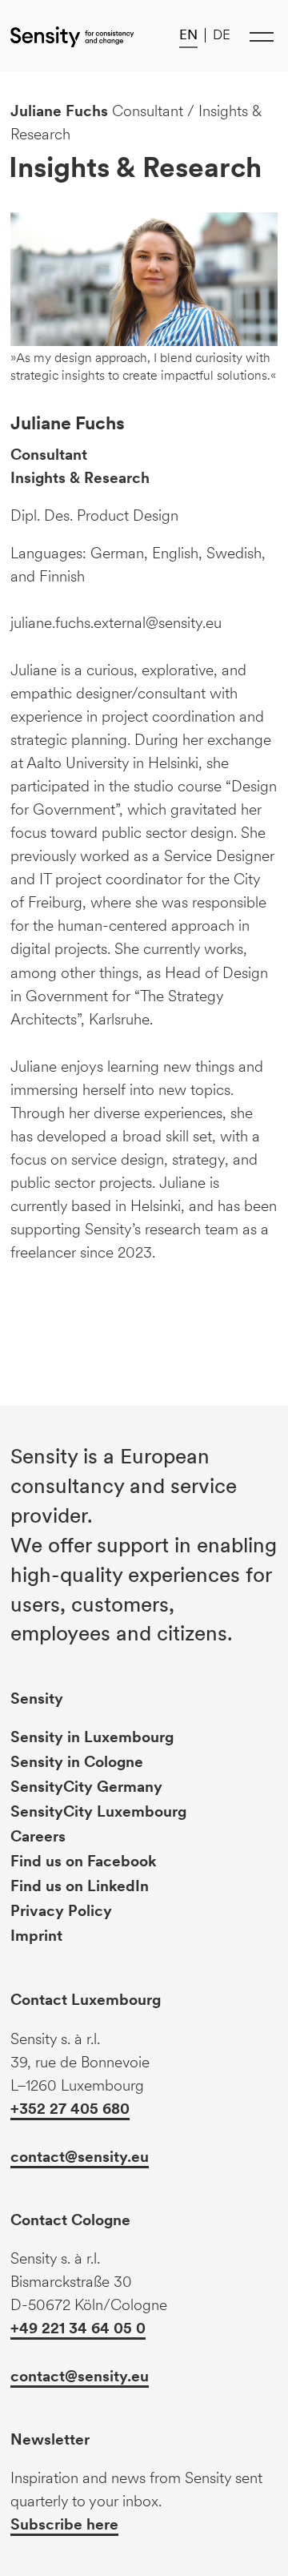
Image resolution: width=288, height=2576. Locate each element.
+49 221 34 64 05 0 (78, 2328)
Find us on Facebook (84, 1861)
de (222, 34)
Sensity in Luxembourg (92, 1737)
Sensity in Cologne (77, 1762)
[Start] (72, 36)
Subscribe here (64, 2524)
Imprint (36, 1936)
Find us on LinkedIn (80, 1886)
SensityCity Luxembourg (98, 1811)
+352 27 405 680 (70, 2109)
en (188, 34)
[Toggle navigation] (262, 36)
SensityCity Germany (86, 1787)
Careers (38, 1836)
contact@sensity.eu (80, 2157)
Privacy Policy (61, 1911)
